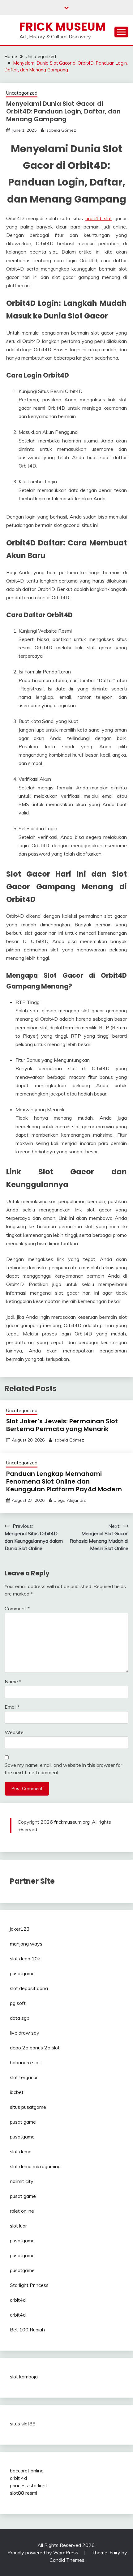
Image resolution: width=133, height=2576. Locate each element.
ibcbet (17, 2092)
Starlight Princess (29, 2285)
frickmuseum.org (72, 1822)
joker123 (20, 1929)
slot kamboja (24, 2377)
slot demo (21, 2151)
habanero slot (25, 2062)
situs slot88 (23, 2424)
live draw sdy (25, 2033)
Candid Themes (67, 2560)
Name (13, 1681)
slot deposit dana (29, 1988)
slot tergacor (24, 2077)
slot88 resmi (24, 2493)
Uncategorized (22, 93)
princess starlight (29, 2485)
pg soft (18, 2003)
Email (12, 1707)
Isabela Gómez (61, 130)
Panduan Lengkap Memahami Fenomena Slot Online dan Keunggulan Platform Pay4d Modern (64, 1481)
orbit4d (18, 2300)
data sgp (20, 2018)
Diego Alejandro (70, 1500)
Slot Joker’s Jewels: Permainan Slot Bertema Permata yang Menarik (62, 1425)
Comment (17, 1608)
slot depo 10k (25, 1959)
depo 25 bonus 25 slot (35, 2048)
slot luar (18, 2226)
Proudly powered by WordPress (43, 2553)
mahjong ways (26, 1944)
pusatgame (22, 1973)
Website (14, 1732)
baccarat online (27, 2471)
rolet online (22, 2211)
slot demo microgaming (35, 2166)
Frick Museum (63, 27)
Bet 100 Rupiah (27, 2330)
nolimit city (22, 2181)
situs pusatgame (28, 2107)
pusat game (23, 2122)
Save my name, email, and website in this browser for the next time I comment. (63, 1769)
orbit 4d (18, 2478)
